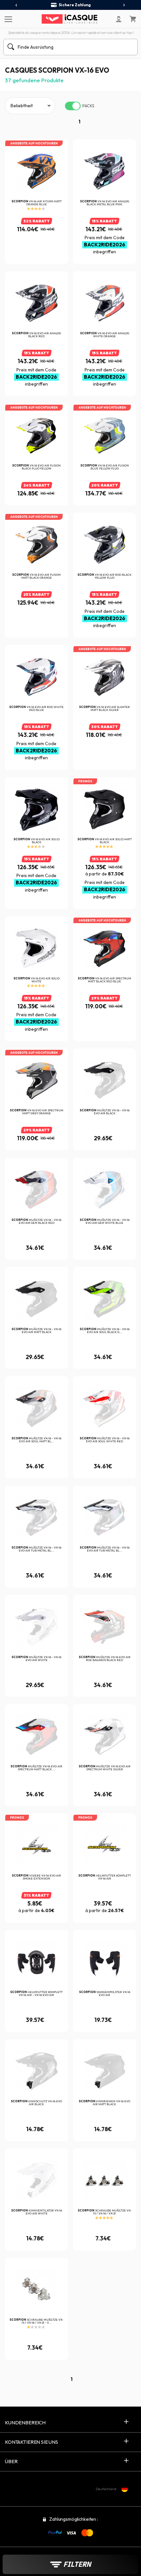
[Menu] (7, 19)
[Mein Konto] (119, 19)
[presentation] (17, 5)
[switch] (73, 106)
